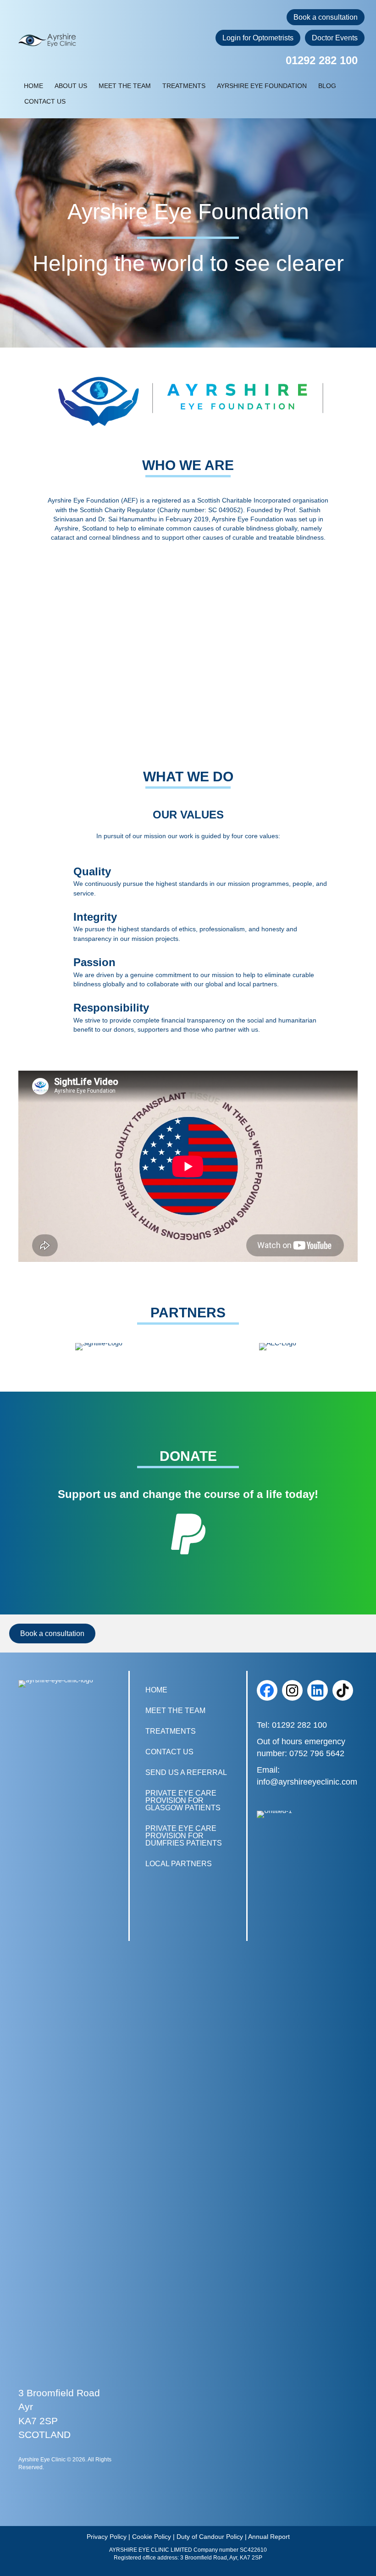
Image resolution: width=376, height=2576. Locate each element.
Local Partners (179, 1864)
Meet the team (125, 86)
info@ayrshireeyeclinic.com (307, 1782)
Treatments (184, 86)
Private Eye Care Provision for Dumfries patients (184, 1836)
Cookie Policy (152, 2537)
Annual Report (269, 2537)
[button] (267, 1690)
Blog (327, 86)
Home (33, 86)
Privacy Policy (107, 2537)
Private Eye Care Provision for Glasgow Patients (183, 1800)
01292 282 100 (322, 60)
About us (71, 86)
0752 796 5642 (317, 1754)
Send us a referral (186, 1772)
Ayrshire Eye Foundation (262, 86)
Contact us (45, 101)
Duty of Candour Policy (210, 2537)
